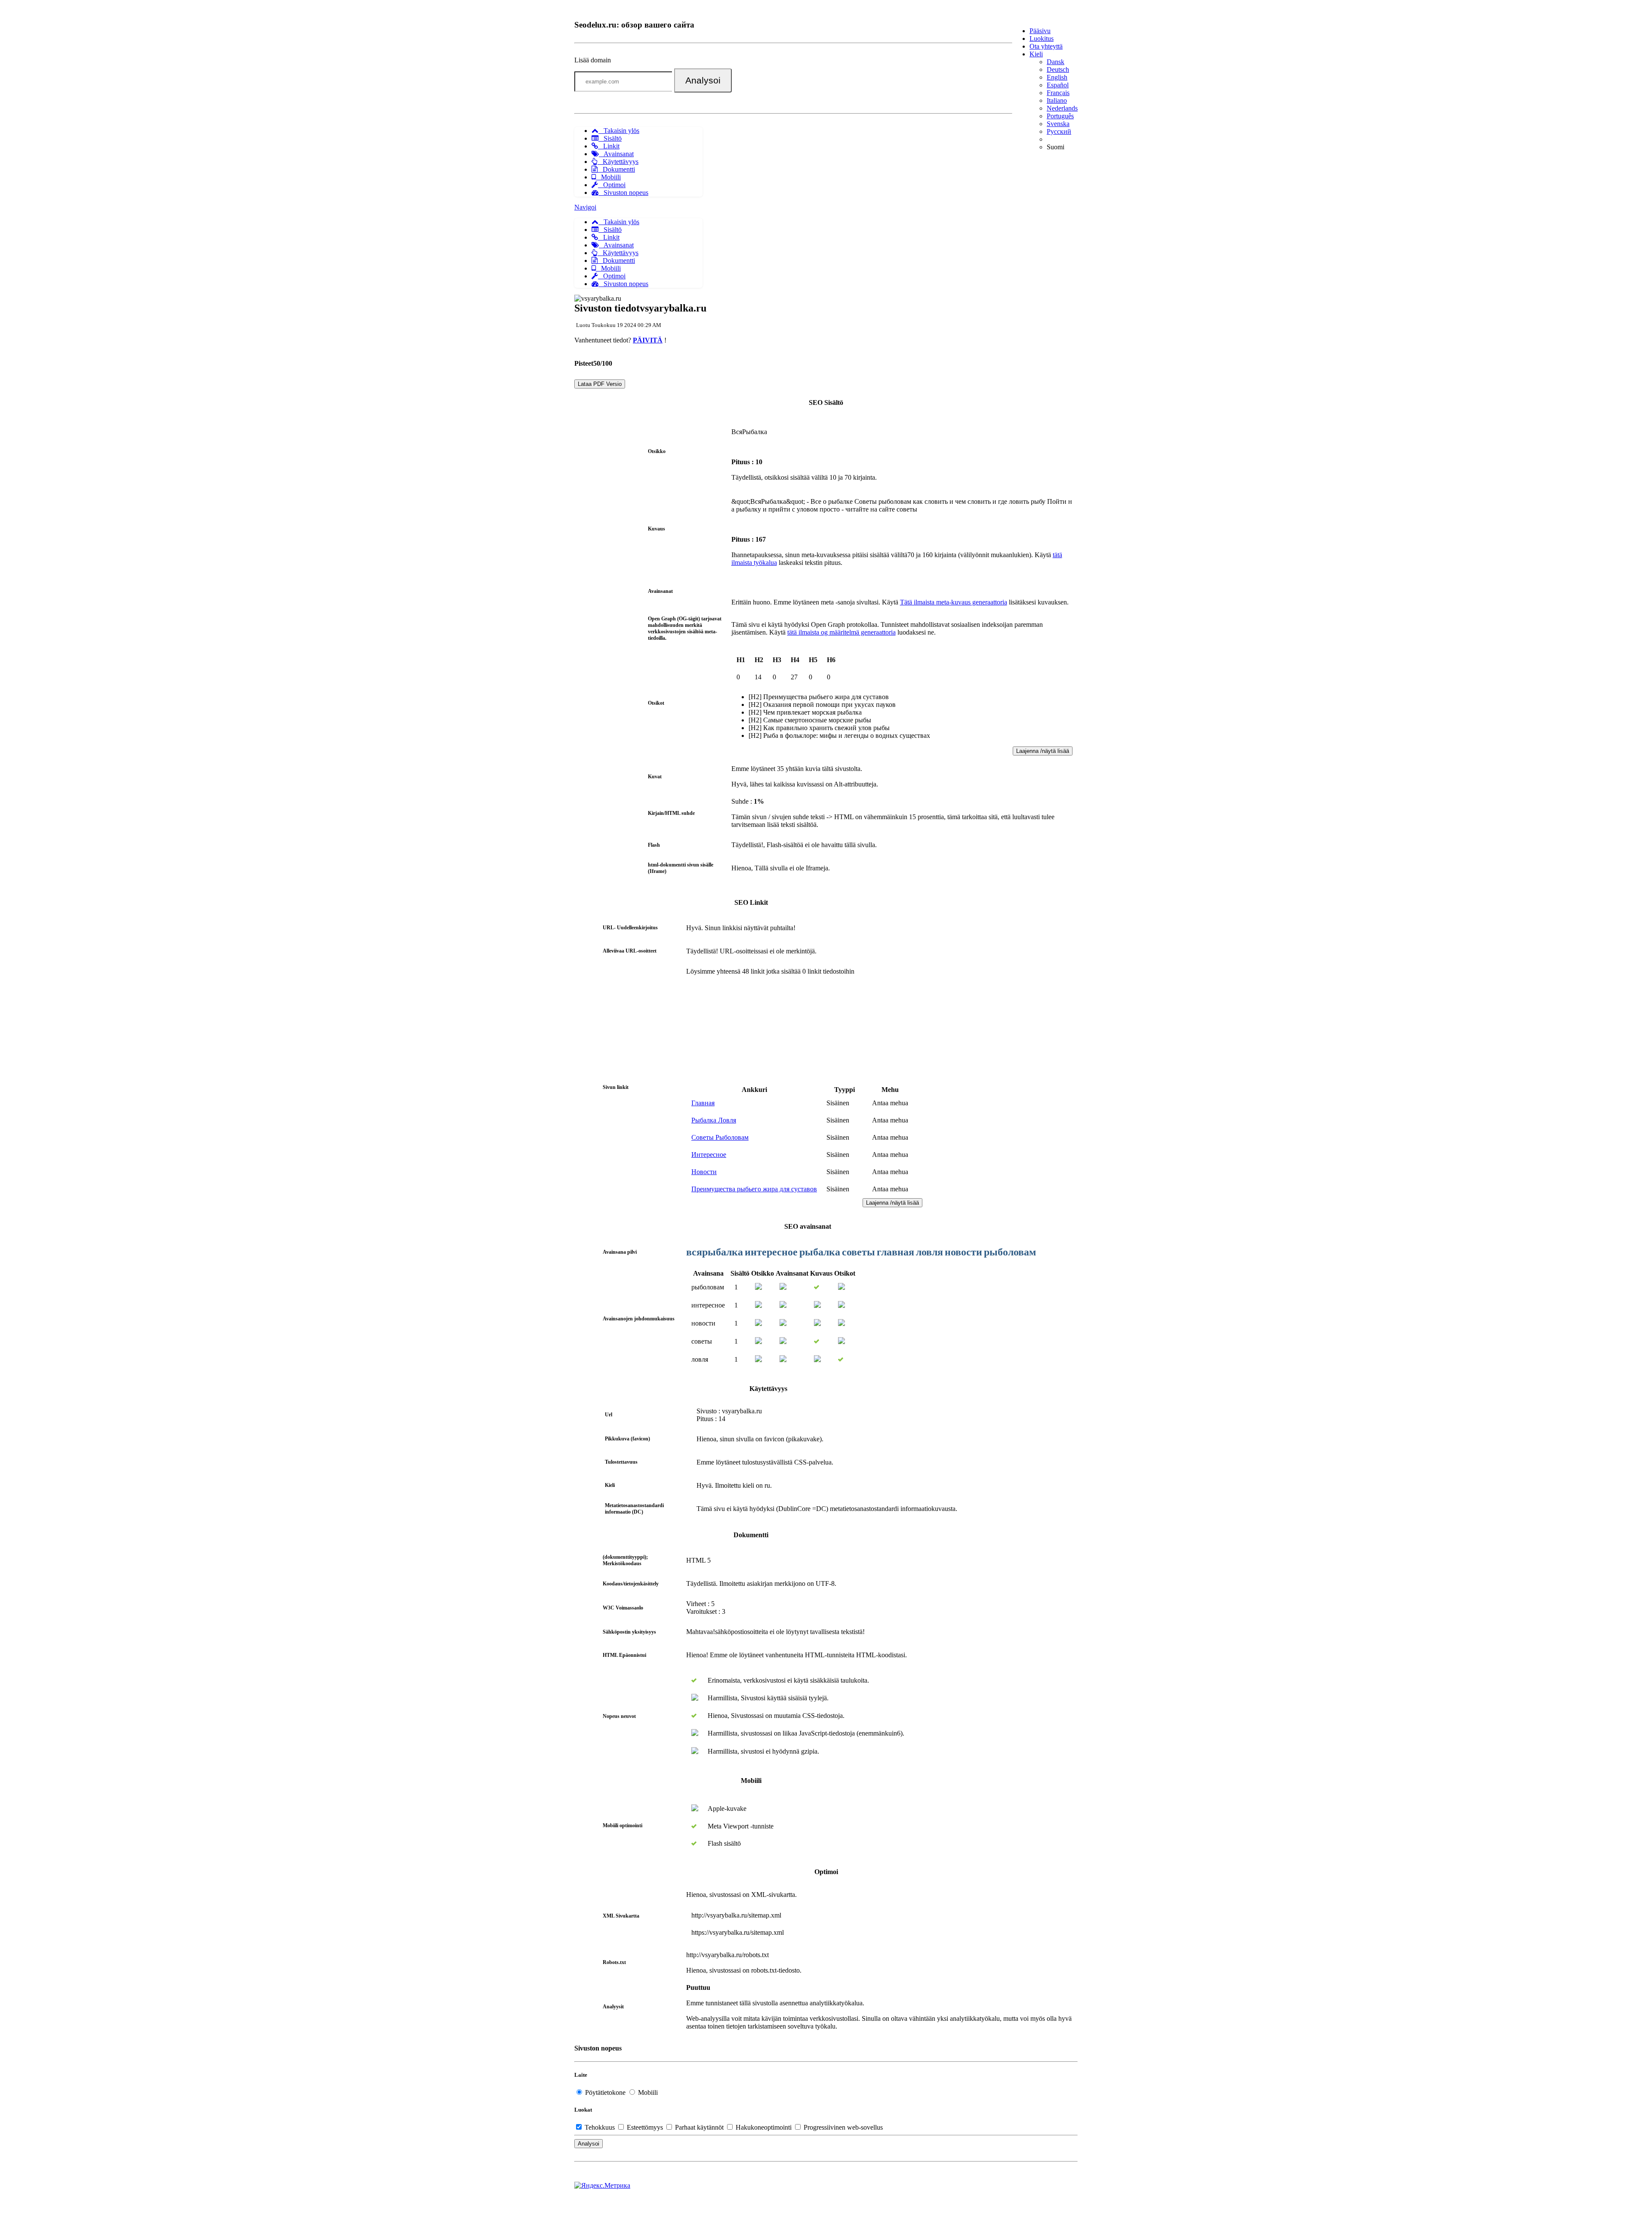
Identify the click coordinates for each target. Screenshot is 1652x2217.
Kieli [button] (1036, 54)
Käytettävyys (618, 162)
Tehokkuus (600, 2127)
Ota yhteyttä (1046, 46)
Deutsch (1058, 69)
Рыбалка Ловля (714, 1120)
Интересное (709, 1155)
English (1057, 77)
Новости (704, 1172)
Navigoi (585, 207)
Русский (1059, 131)
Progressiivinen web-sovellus (842, 2127)
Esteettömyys (645, 2127)
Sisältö (610, 138)
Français (1058, 93)
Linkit (609, 146)
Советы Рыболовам (720, 1137)
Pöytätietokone (605, 2092)
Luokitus (1042, 39)
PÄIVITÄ (648, 340)
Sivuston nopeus (623, 193)
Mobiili (608, 177)
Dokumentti (616, 169)
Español (1058, 85)
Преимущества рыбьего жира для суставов (754, 1189)
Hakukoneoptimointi (764, 2127)
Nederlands (1062, 108)
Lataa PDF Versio (600, 384)
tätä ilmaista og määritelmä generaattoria (841, 632)
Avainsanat (616, 154)
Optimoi (612, 185)
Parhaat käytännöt (699, 2127)
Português (1060, 116)
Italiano (1057, 100)
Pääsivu (1040, 31)
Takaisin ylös (619, 131)
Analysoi (703, 80)
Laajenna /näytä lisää (1043, 751)
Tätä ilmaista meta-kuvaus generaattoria (954, 602)
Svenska (1058, 124)
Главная (703, 1103)
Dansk (1056, 62)
